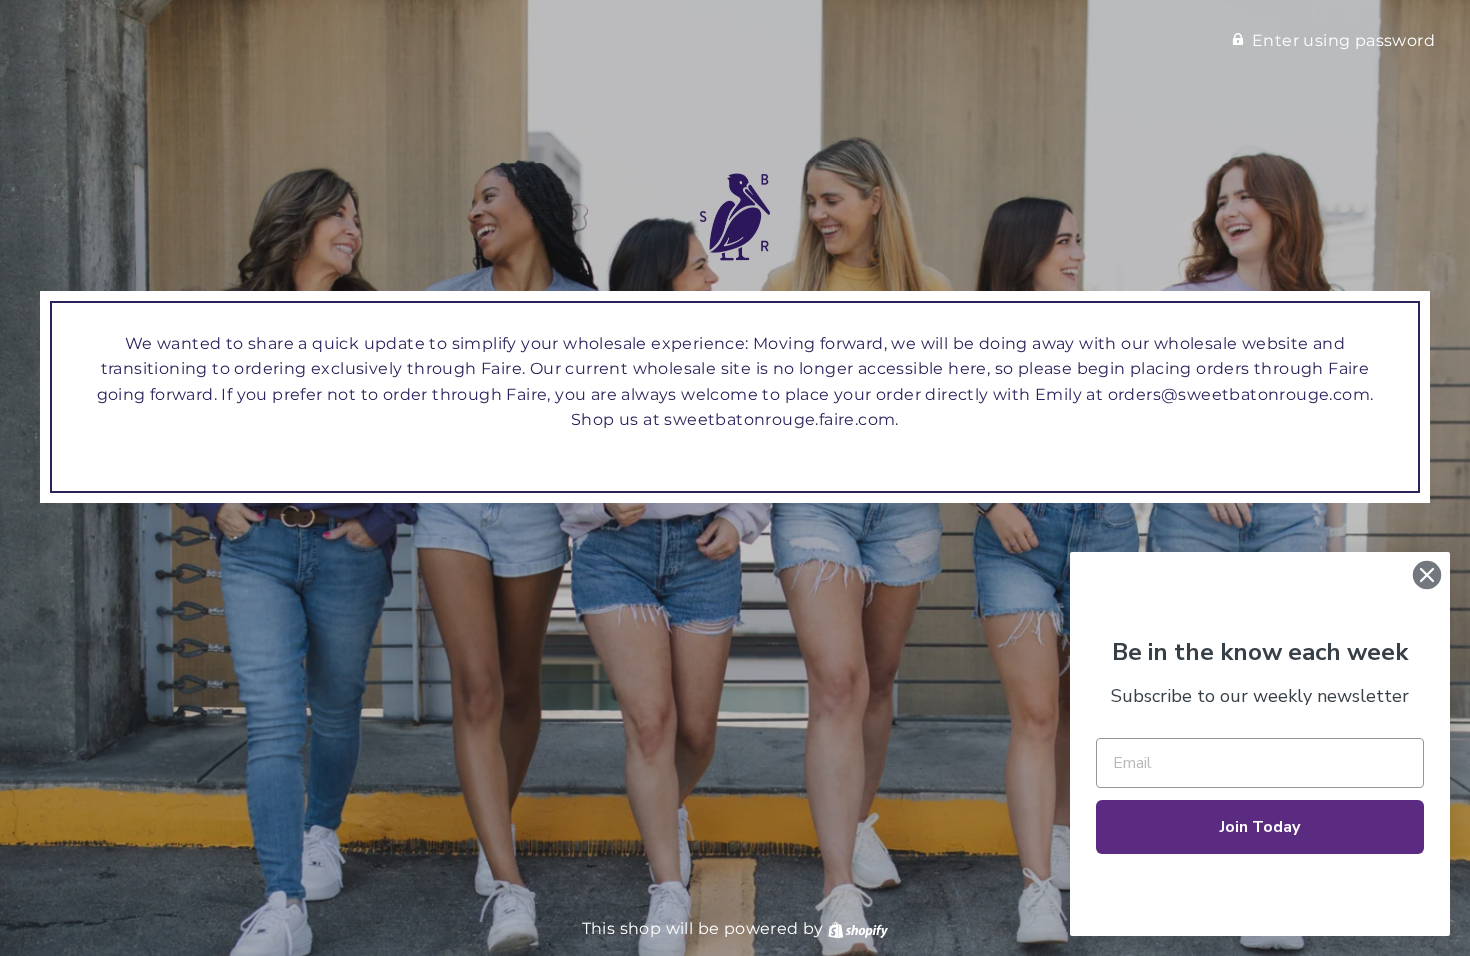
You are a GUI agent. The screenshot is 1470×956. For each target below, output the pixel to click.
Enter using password (1343, 40)
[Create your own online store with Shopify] (858, 928)
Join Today (1260, 827)
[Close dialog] (1427, 575)
